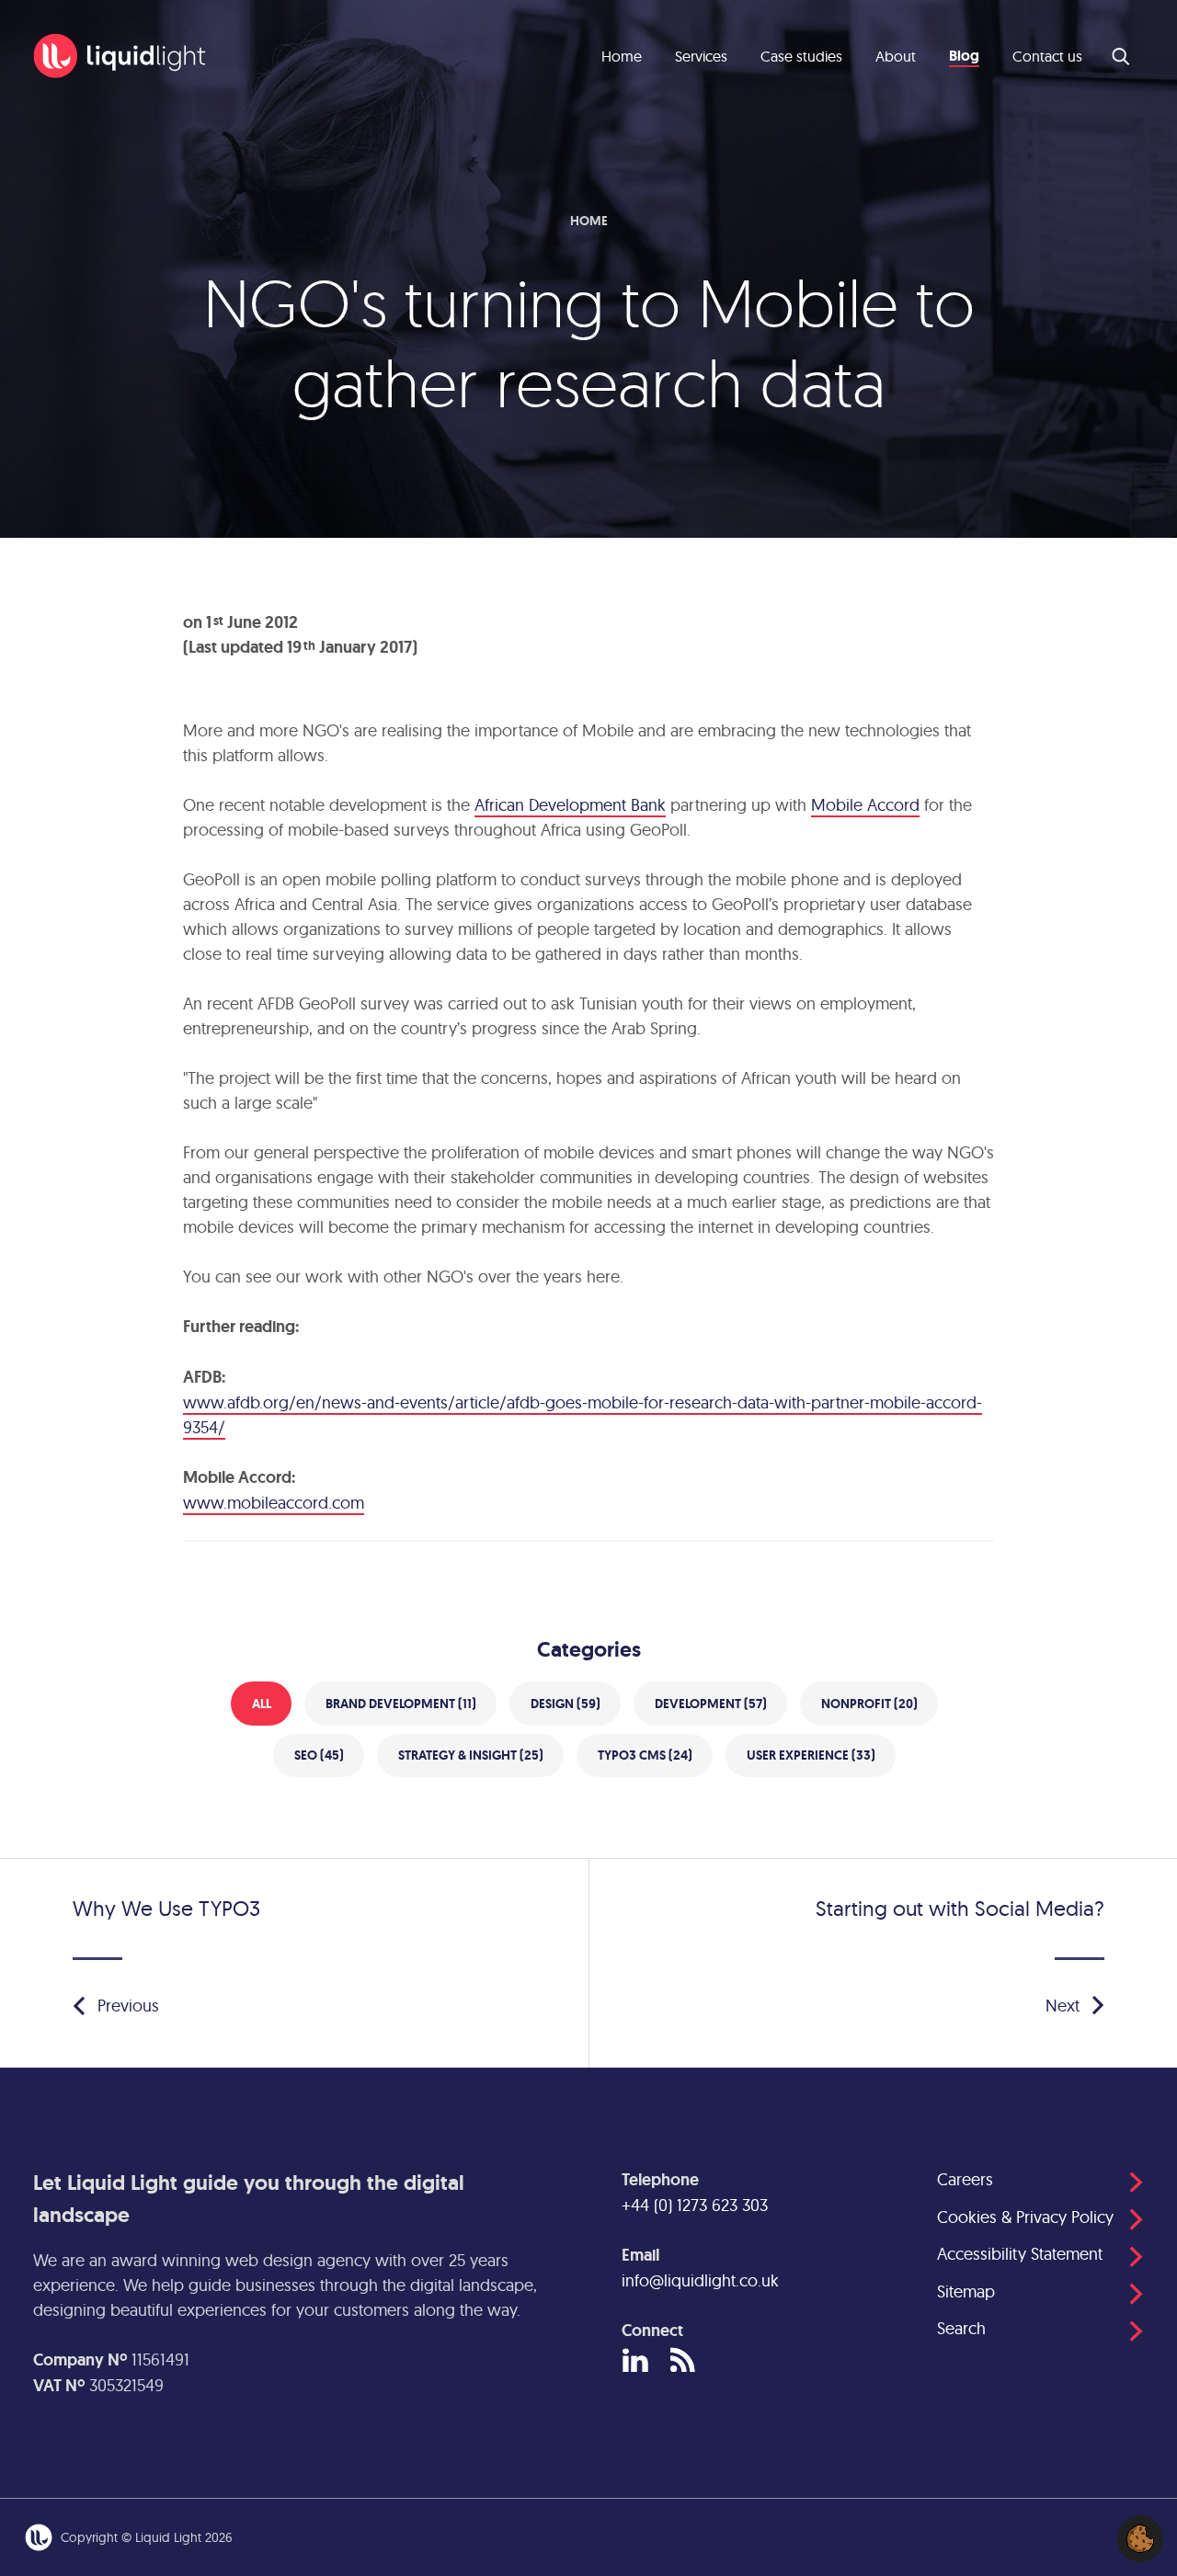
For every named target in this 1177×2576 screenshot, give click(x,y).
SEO (319, 1755)
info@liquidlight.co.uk (700, 2280)
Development (711, 1704)
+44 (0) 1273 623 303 (695, 2205)
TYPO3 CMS (645, 1755)
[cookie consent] (1140, 2539)
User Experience (811, 1755)
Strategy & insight (471, 1755)
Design (566, 1704)
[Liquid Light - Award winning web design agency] (120, 56)
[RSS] (683, 2362)
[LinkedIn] (635, 2362)
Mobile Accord (865, 805)
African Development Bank (570, 805)
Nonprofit (869, 1704)
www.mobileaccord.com (274, 1503)
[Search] (1122, 56)
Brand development (401, 1704)
